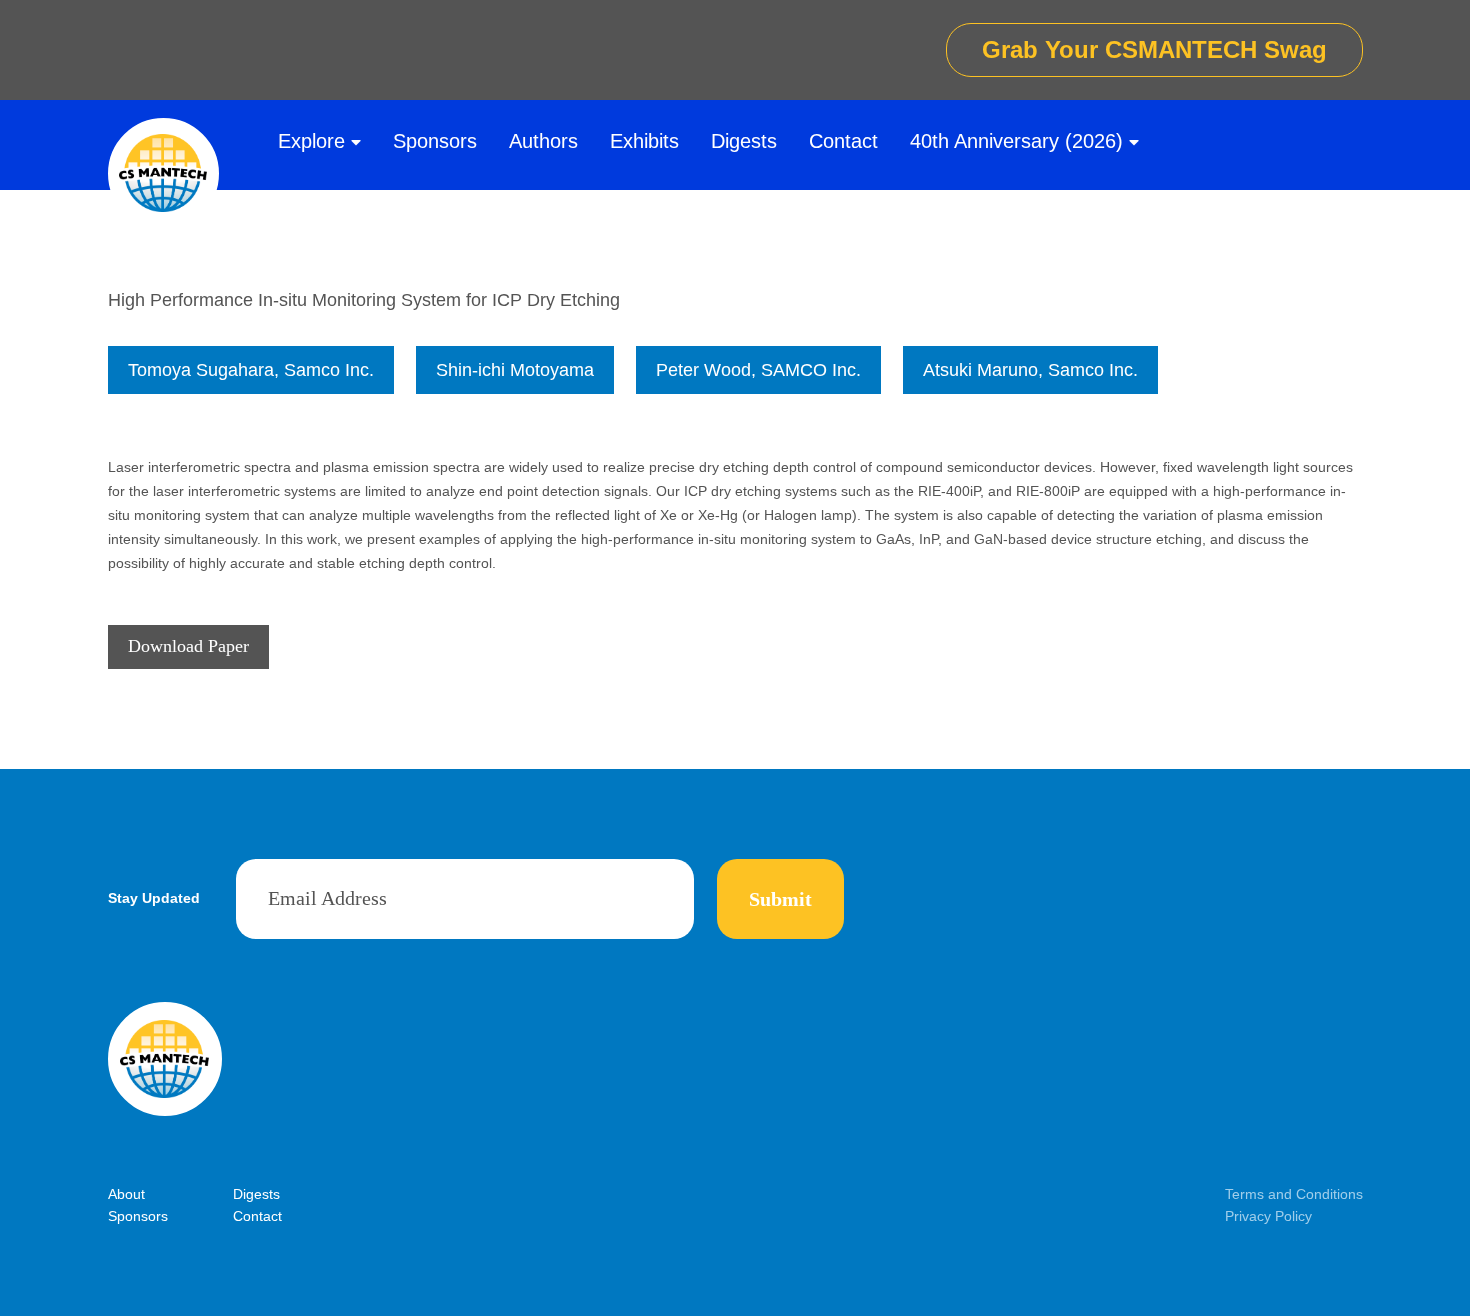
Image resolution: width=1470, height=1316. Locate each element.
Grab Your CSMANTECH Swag (1154, 49)
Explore (311, 141)
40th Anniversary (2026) (1016, 141)
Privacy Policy (1268, 1216)
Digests (744, 141)
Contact (843, 141)
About (126, 1194)
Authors (543, 141)
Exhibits (644, 141)
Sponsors (435, 141)
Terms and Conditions (1294, 1194)
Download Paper (188, 646)
